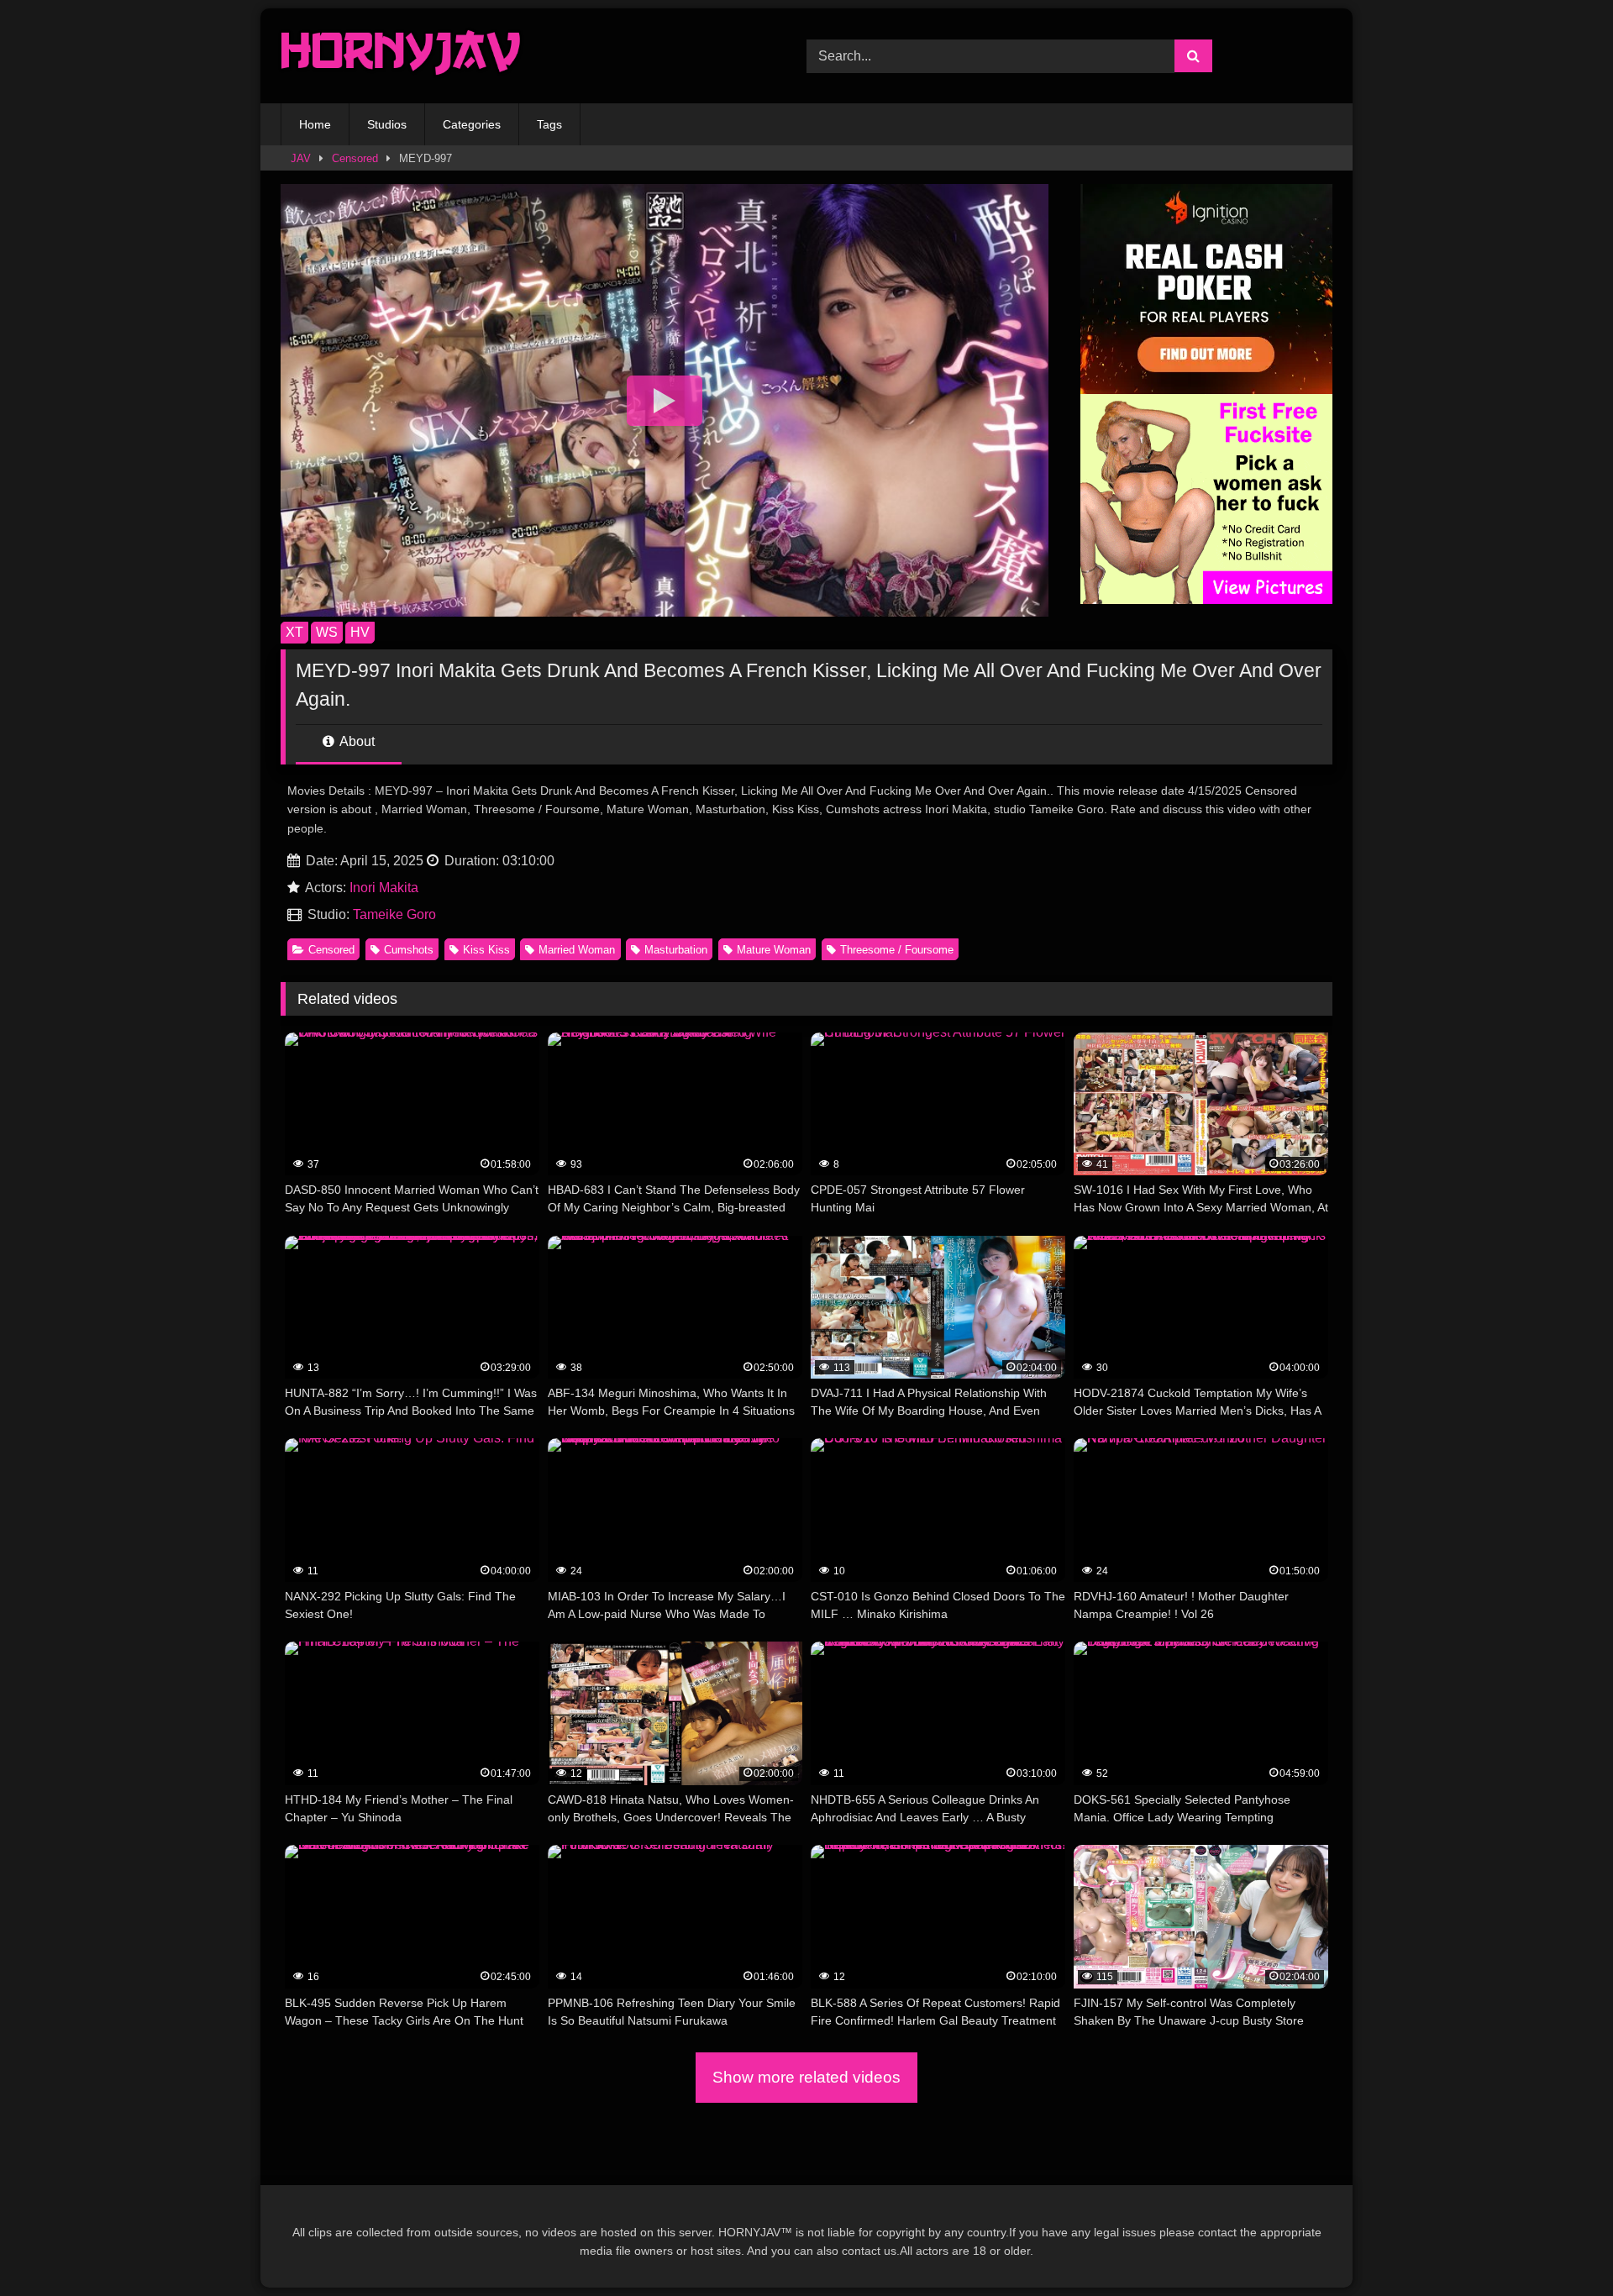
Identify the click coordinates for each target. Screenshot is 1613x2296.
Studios (387, 124)
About (356, 741)
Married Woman (577, 950)
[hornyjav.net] (405, 56)
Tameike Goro (394, 914)
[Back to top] (1561, 2246)
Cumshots (409, 950)
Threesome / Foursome (897, 950)
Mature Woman (774, 950)
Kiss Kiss (486, 950)
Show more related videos (806, 2077)
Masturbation (676, 950)
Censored (355, 158)
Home (315, 124)
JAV (301, 158)
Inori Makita (384, 888)
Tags (549, 124)
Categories (472, 124)
